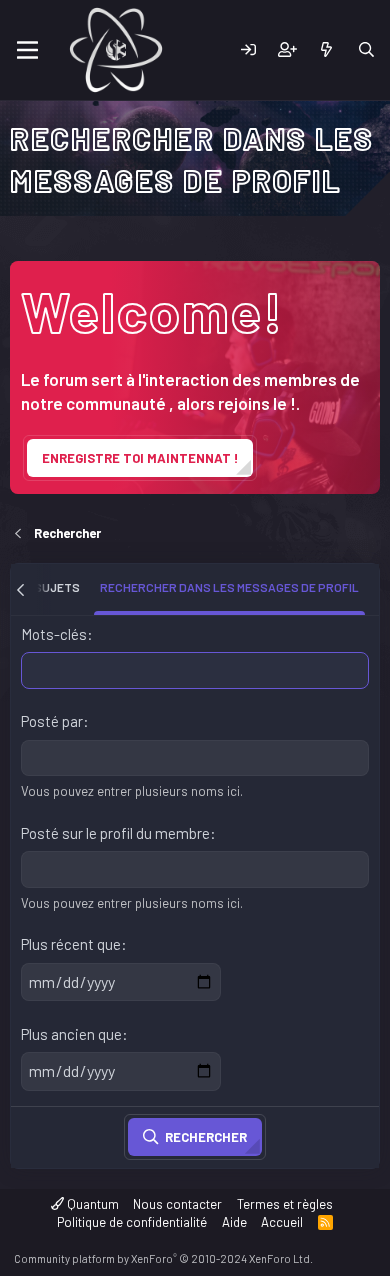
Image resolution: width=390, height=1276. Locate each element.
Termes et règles (285, 1204)
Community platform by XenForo (163, 1258)
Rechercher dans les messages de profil (229, 587)
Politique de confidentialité (132, 1222)
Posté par (52, 721)
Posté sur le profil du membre (115, 833)
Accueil (282, 1222)
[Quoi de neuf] (326, 50)
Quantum (91, 1204)
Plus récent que (71, 944)
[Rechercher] (366, 50)
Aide (234, 1222)
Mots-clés (54, 634)
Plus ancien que (71, 1034)
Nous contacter (177, 1204)
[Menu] (27, 50)
